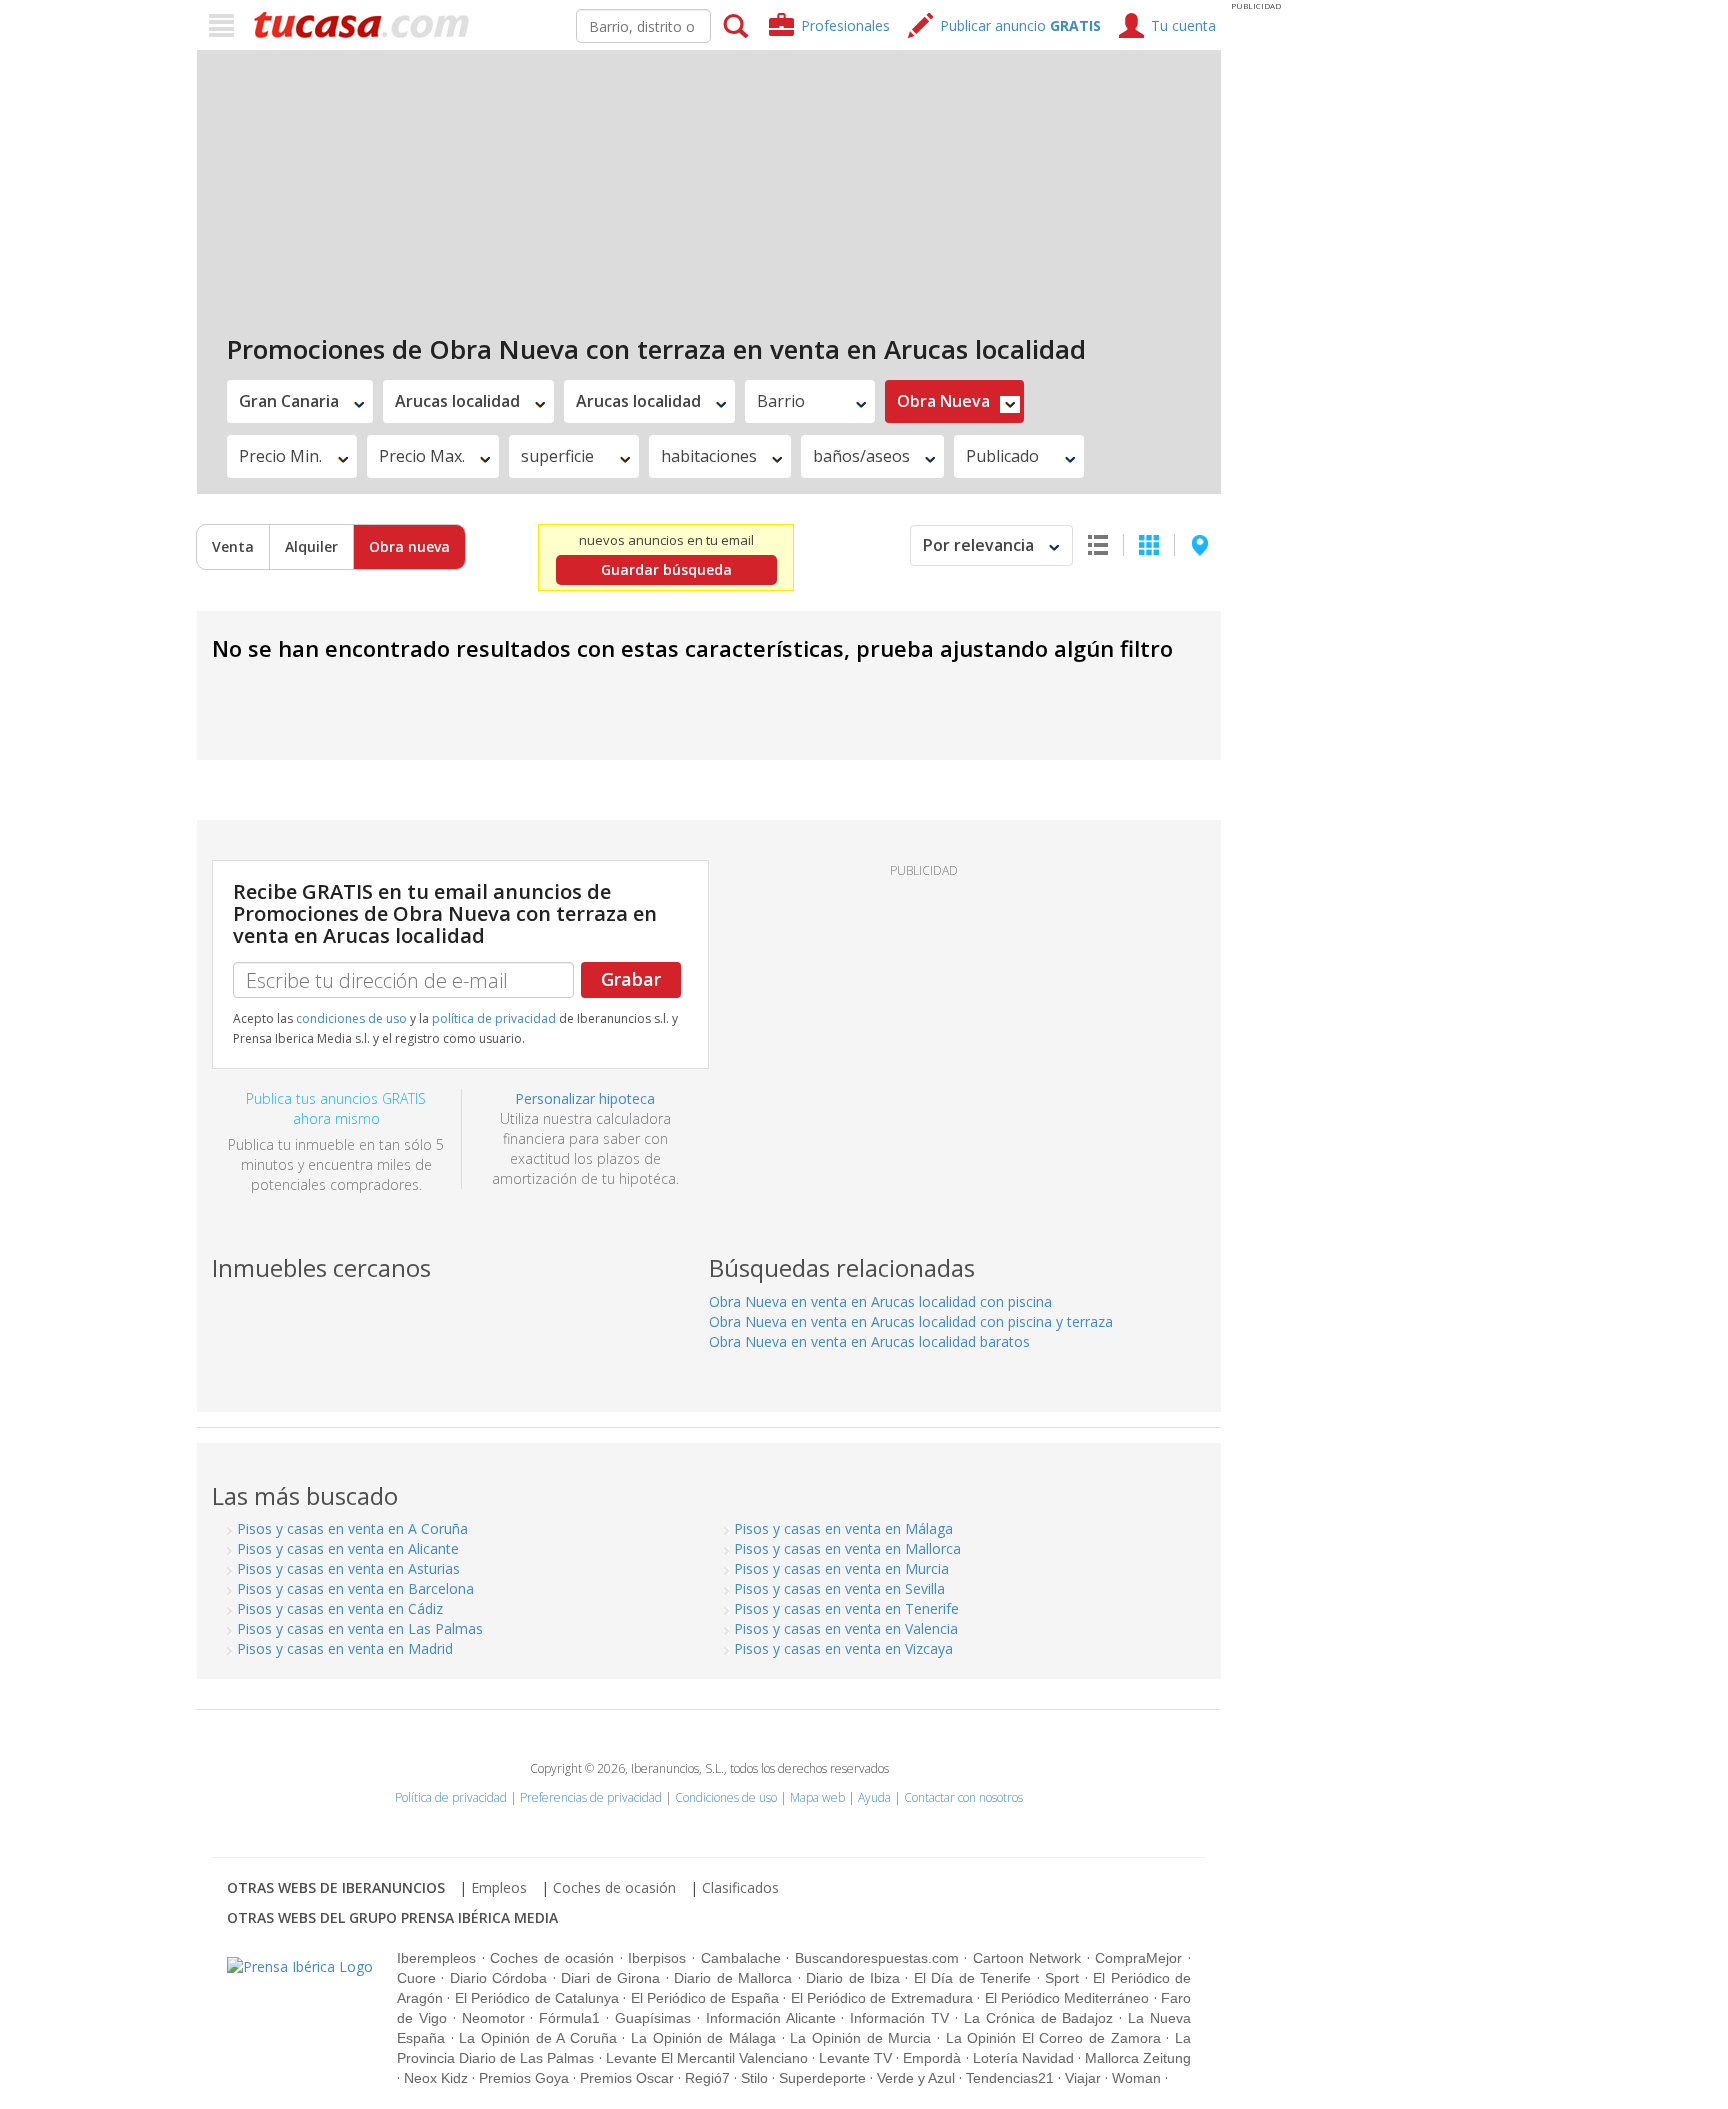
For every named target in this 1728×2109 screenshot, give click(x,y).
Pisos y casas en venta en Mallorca (847, 1548)
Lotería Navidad (1023, 2058)
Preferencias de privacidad (591, 1797)
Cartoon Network (1027, 1958)
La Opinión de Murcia (860, 2038)
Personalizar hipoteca (585, 1098)
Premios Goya (524, 2078)
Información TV (899, 2018)
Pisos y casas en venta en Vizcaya (843, 1648)
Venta (233, 546)
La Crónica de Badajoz (1039, 2018)
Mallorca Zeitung (1138, 2058)
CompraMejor (1138, 1958)
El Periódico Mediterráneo (1067, 1998)
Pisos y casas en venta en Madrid (345, 1648)
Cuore (416, 1978)
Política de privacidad (451, 1797)
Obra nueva (409, 546)
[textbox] (643, 26)
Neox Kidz (436, 2078)
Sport (1062, 1978)
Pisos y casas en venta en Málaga (843, 1528)
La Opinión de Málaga (703, 2038)
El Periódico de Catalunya (537, 1998)
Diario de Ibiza (853, 1978)
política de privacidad (494, 1018)
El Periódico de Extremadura (882, 1998)
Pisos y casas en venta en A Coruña (352, 1528)
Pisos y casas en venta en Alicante (348, 1548)
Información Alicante (771, 2018)
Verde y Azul (916, 2078)
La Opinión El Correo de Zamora (1053, 2038)
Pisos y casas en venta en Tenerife (846, 1608)
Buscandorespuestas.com (877, 1958)
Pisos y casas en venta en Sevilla (839, 1588)
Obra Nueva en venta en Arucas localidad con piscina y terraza (911, 1321)
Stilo (754, 2078)
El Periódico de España (705, 1998)
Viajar (1083, 2078)
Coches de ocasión (614, 1887)
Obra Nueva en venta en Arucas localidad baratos (869, 1341)
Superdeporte (822, 2078)
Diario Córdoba (498, 1978)
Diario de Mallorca (733, 1978)
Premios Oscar (627, 2078)
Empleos (499, 1887)
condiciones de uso (351, 1018)
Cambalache (741, 1958)
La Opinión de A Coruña (538, 2038)
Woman (1136, 2078)
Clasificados (740, 1887)
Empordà (932, 2058)
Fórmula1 (569, 2018)
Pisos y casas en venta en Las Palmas (360, 1628)
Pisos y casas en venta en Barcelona (355, 1588)
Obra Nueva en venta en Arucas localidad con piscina (880, 1301)
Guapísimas (653, 2018)
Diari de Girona (610, 1978)
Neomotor (493, 2018)
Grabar (631, 979)
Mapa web (817, 1797)
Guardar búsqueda (666, 569)
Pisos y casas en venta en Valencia (846, 1628)
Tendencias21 (1010, 2078)
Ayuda (874, 1797)
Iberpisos (657, 1958)
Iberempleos (436, 1958)
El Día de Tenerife (972, 1978)
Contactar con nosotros (963, 1797)
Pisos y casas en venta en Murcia (841, 1568)
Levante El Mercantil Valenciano (707, 2058)
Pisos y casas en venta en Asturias (348, 1568)
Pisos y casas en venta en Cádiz (340, 1608)
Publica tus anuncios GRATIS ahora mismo (336, 1108)
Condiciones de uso (726, 1797)
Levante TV (855, 2058)
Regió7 (707, 2078)
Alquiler (311, 546)
